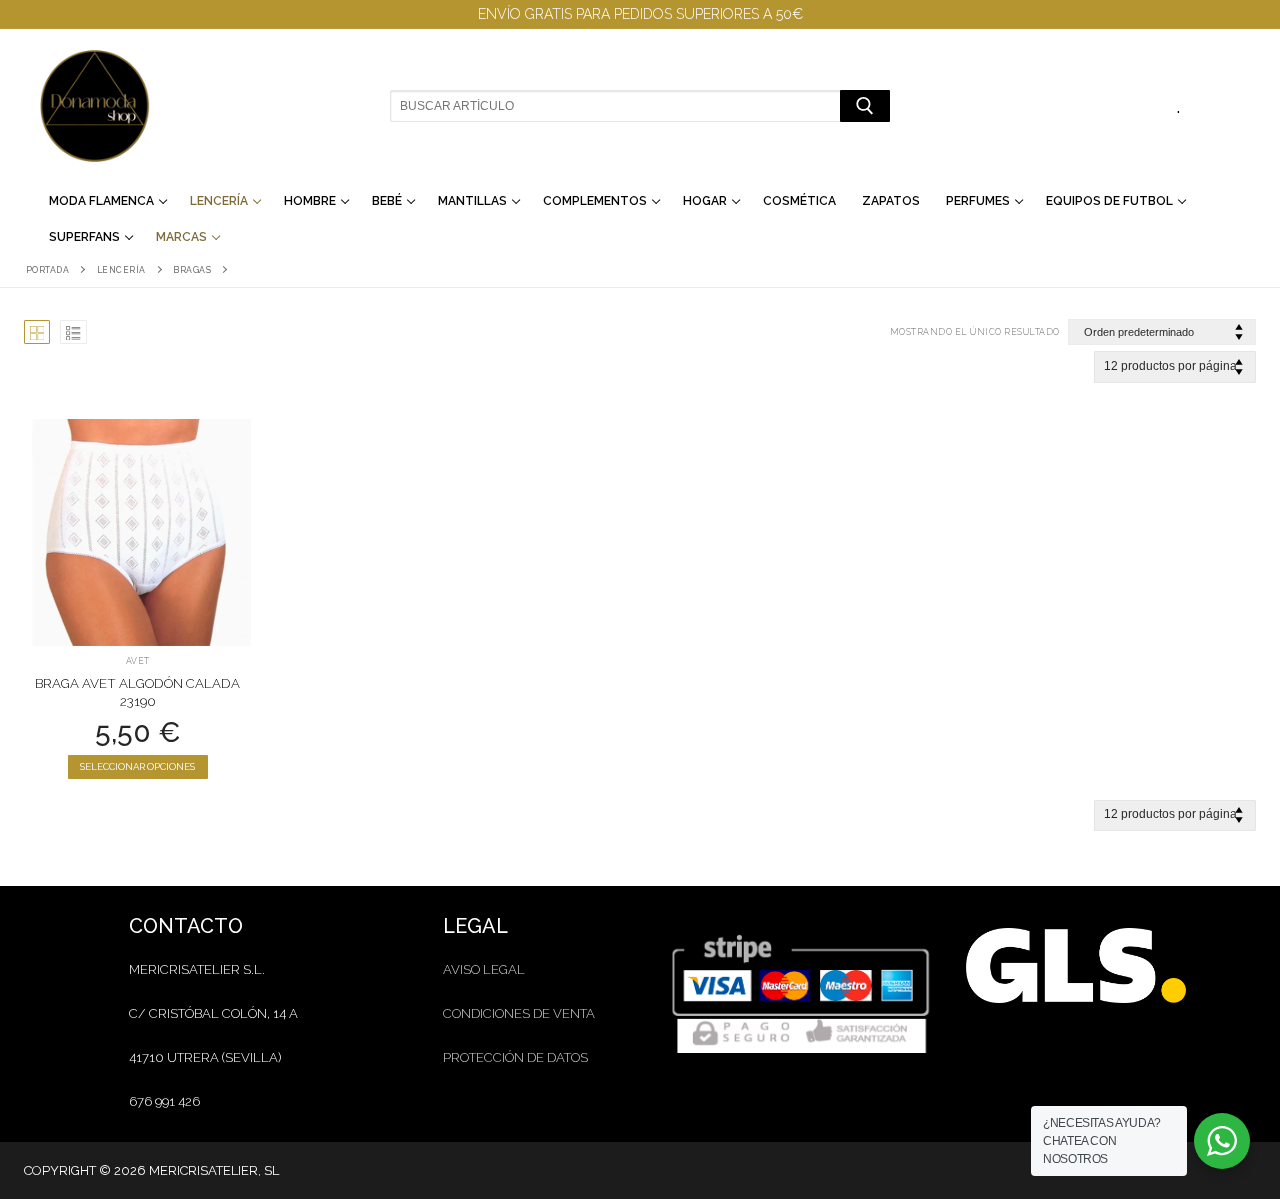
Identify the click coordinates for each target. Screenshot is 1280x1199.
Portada (48, 270)
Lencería (121, 270)
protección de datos (515, 1057)
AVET (138, 661)
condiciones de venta (519, 1013)
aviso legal (484, 969)
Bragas (192, 270)
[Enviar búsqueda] (864, 105)
